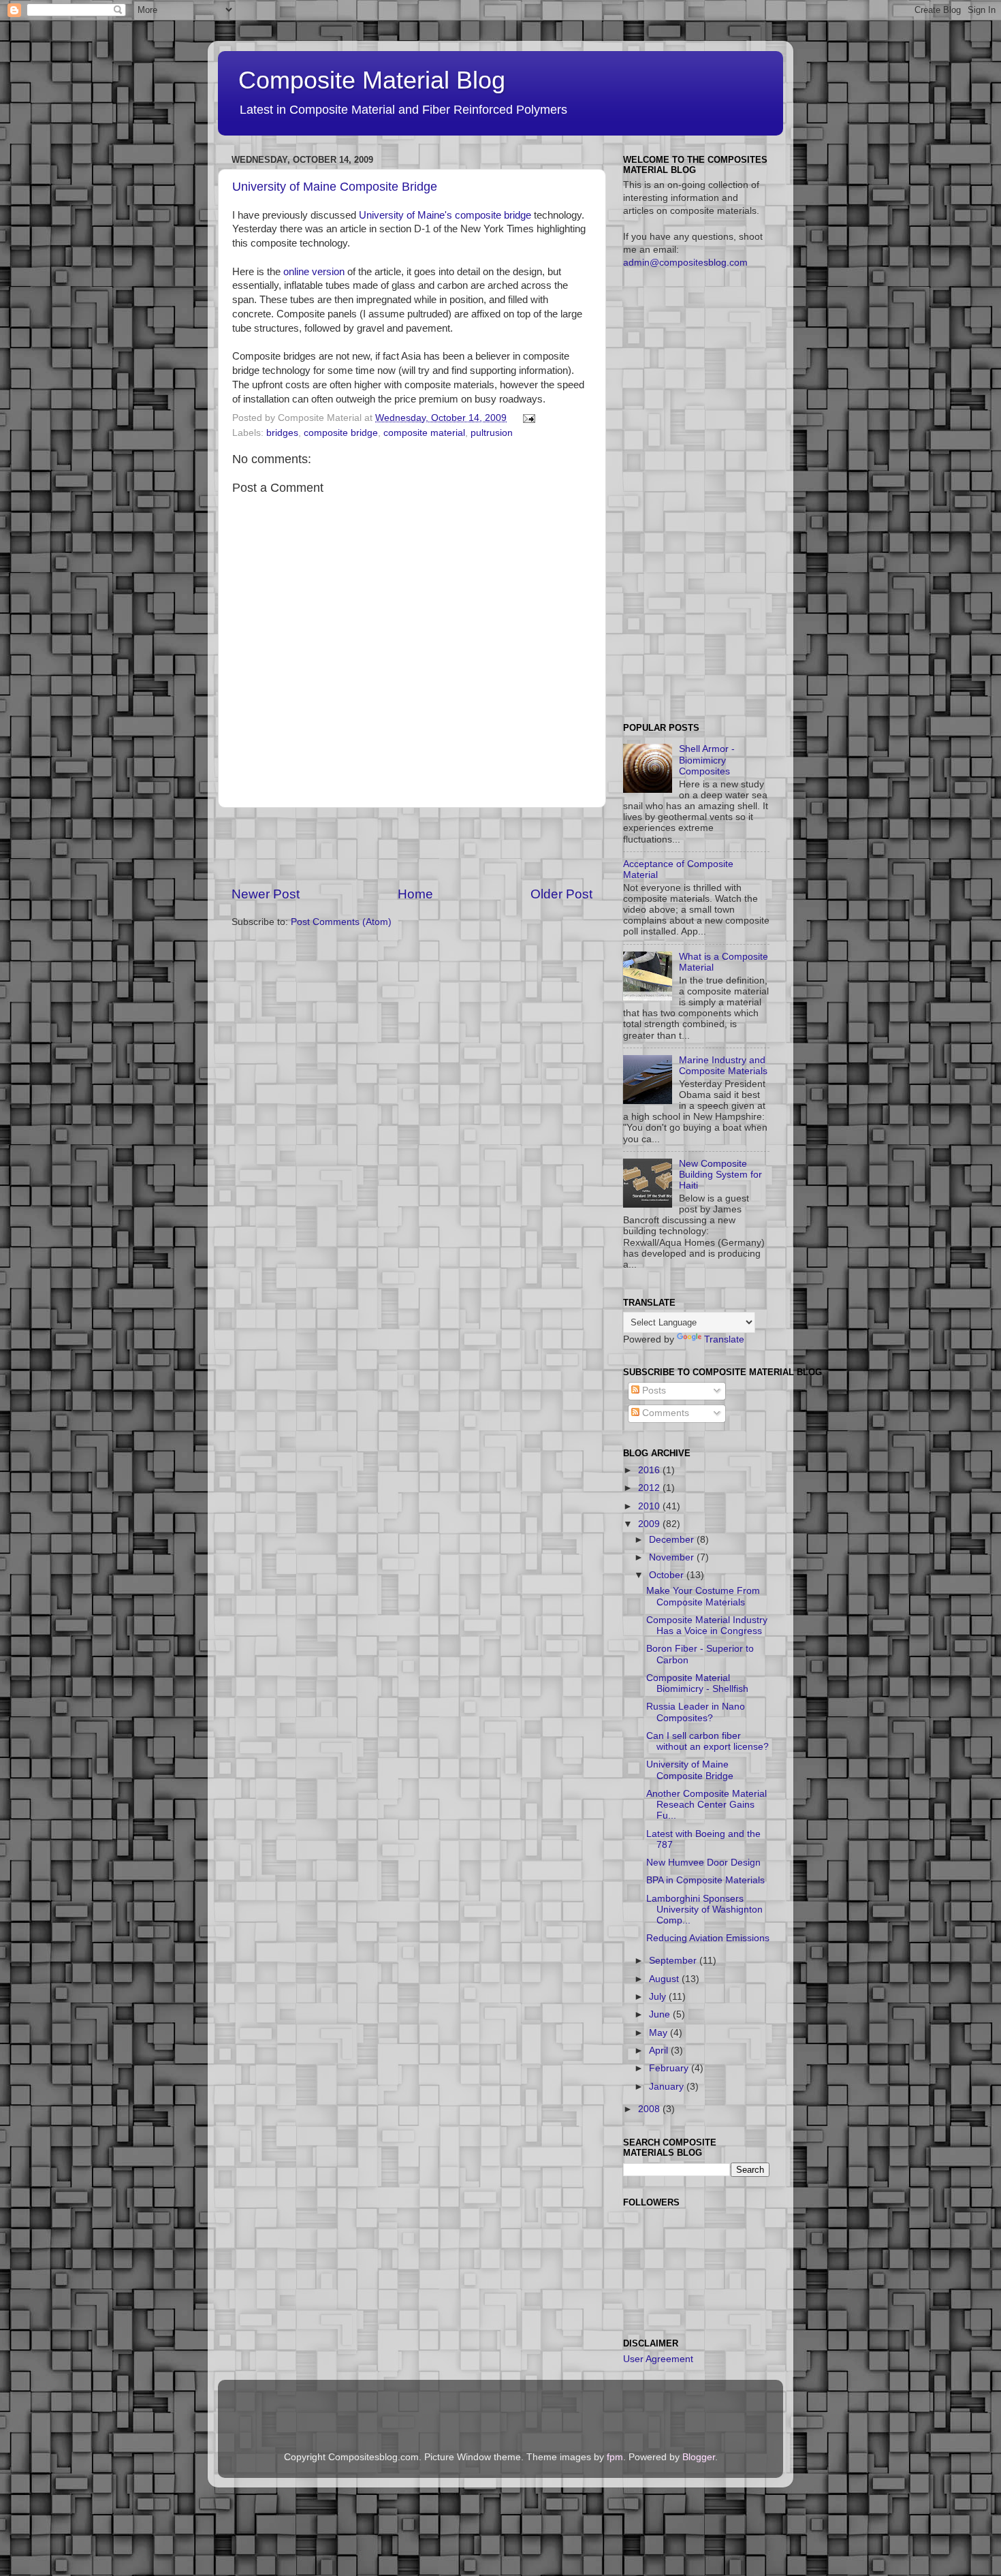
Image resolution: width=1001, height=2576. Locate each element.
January (668, 2087)
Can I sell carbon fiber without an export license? (708, 1741)
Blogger (699, 2457)
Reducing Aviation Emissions (708, 1938)
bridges (282, 433)
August (665, 1979)
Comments (664, 1413)
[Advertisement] (412, 847)
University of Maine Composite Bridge (335, 187)
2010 (650, 1506)
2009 (650, 1524)
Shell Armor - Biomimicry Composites (707, 760)
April (660, 2051)
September (674, 1961)
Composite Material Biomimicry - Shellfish (697, 1683)
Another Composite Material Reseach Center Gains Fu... (706, 1805)
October (668, 1575)
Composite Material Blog (372, 80)
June (661, 2014)
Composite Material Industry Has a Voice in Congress (707, 1625)
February (670, 2068)
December (673, 1540)
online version (314, 272)
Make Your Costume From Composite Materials (703, 1596)
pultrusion (492, 433)
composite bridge (341, 433)
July (659, 1997)
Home (415, 894)
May (660, 2033)
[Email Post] (527, 418)
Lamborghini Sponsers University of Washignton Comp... (704, 1910)
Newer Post (266, 894)
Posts (653, 1391)
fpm (615, 2457)
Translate (724, 1339)
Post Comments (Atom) (341, 922)
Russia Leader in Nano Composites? (696, 1712)
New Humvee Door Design (703, 1863)
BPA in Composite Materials (705, 1880)
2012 (650, 1488)
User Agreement (658, 2359)
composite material (424, 433)
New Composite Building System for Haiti (720, 1175)
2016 (650, 1470)
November (673, 1557)
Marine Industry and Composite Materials (723, 1066)
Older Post (561, 894)
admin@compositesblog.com (685, 263)
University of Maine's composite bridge (445, 215)
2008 (650, 2109)
